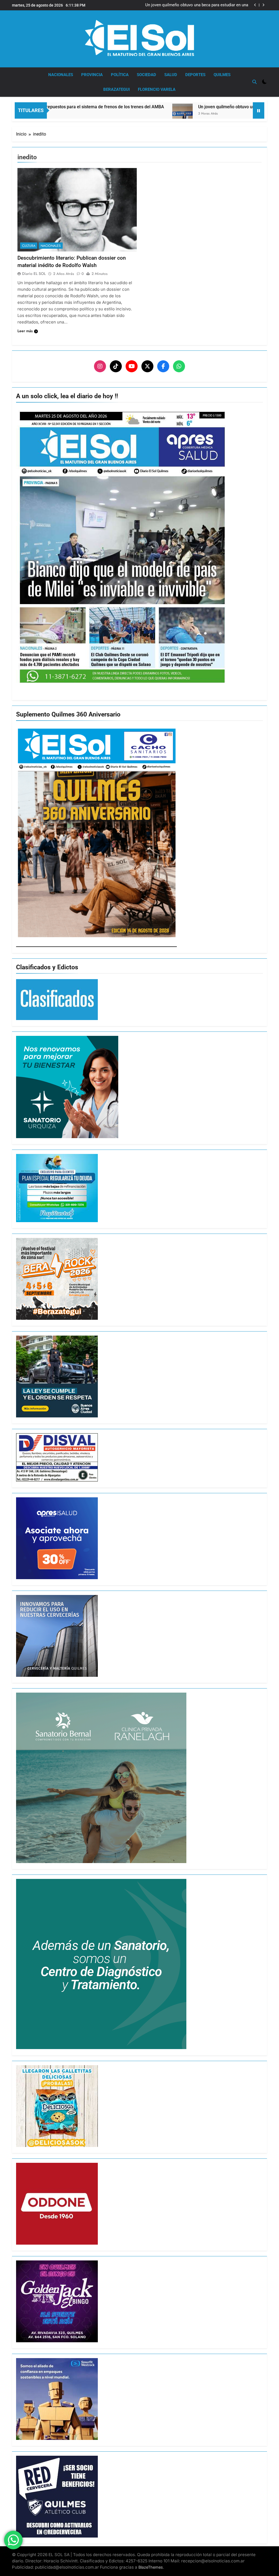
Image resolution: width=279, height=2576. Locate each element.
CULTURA (29, 246)
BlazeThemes (151, 2567)
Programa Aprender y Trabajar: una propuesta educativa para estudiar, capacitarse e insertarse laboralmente (198, 5)
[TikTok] (116, 366)
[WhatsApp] (179, 366)
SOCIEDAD (146, 75)
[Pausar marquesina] (259, 110)
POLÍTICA (120, 75)
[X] (147, 366)
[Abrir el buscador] (254, 82)
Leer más (25, 331)
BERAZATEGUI (116, 89)
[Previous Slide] (255, 5)
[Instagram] (100, 366)
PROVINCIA (92, 75)
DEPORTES (195, 75)
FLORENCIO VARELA (157, 89)
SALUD (171, 75)
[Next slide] (263, 5)
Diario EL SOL (34, 274)
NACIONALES (61, 75)
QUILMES (222, 75)
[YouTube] (132, 366)
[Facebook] (163, 366)
